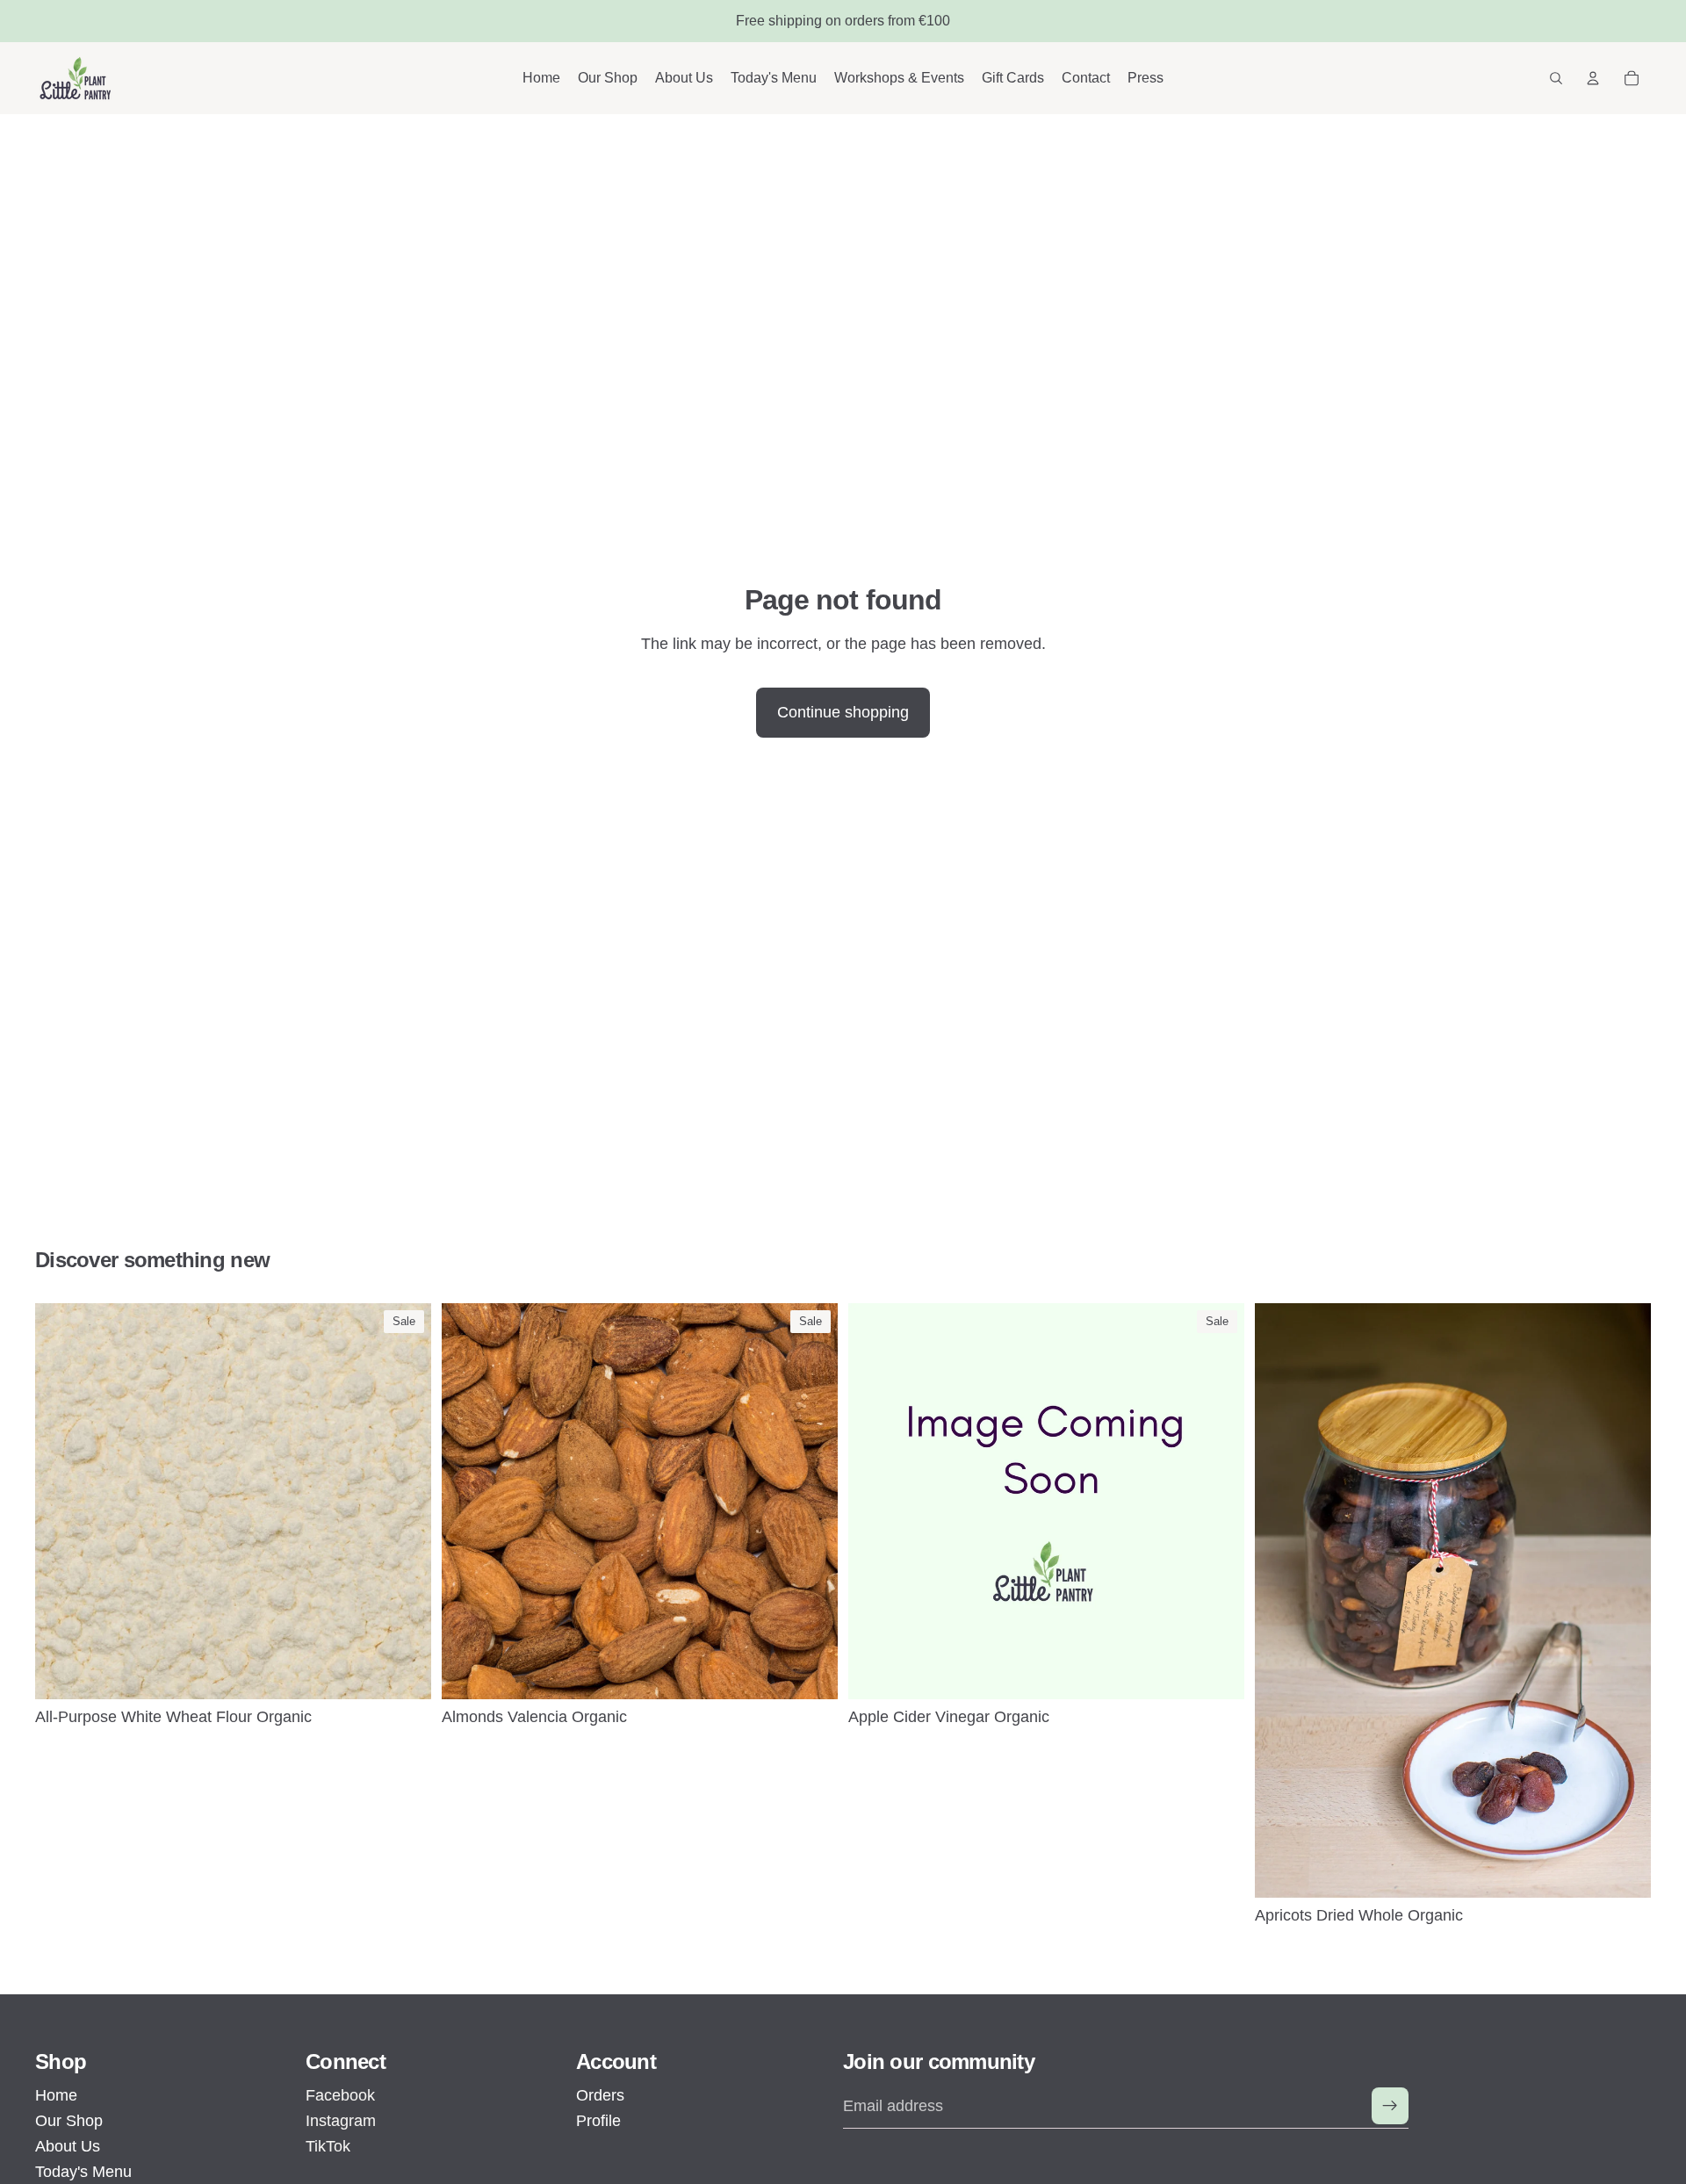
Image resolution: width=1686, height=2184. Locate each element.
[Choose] (404, 1672)
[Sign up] (1390, 2106)
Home (56, 2095)
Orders (600, 2095)
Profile (598, 2121)
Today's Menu (83, 2172)
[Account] (1593, 78)
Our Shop (69, 2121)
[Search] (1556, 78)
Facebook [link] (340, 2095)
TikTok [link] (328, 2146)
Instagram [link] (341, 2121)
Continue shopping (843, 712)
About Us (68, 2146)
